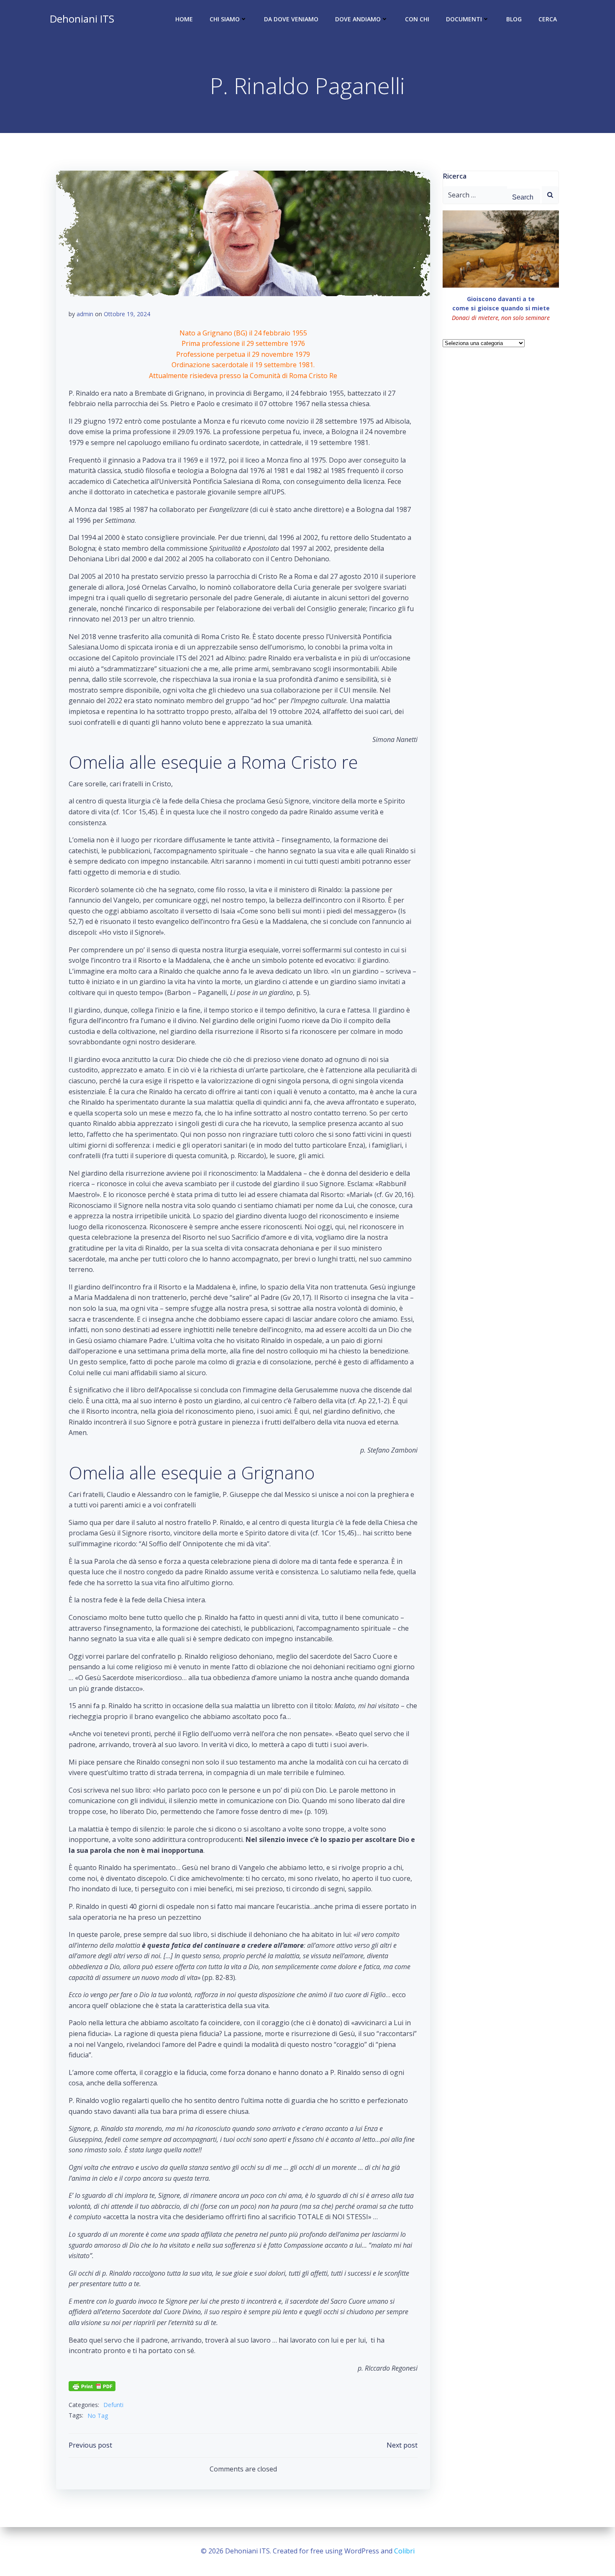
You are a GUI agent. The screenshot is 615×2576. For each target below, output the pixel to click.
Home (184, 19)
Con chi (417, 19)
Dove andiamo (358, 19)
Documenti (464, 19)
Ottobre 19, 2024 (127, 314)
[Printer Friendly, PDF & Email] (92, 2385)
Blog (514, 19)
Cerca (548, 19)
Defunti (113, 2405)
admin (85, 314)
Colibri (404, 2551)
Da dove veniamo (291, 19)
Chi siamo (225, 19)
